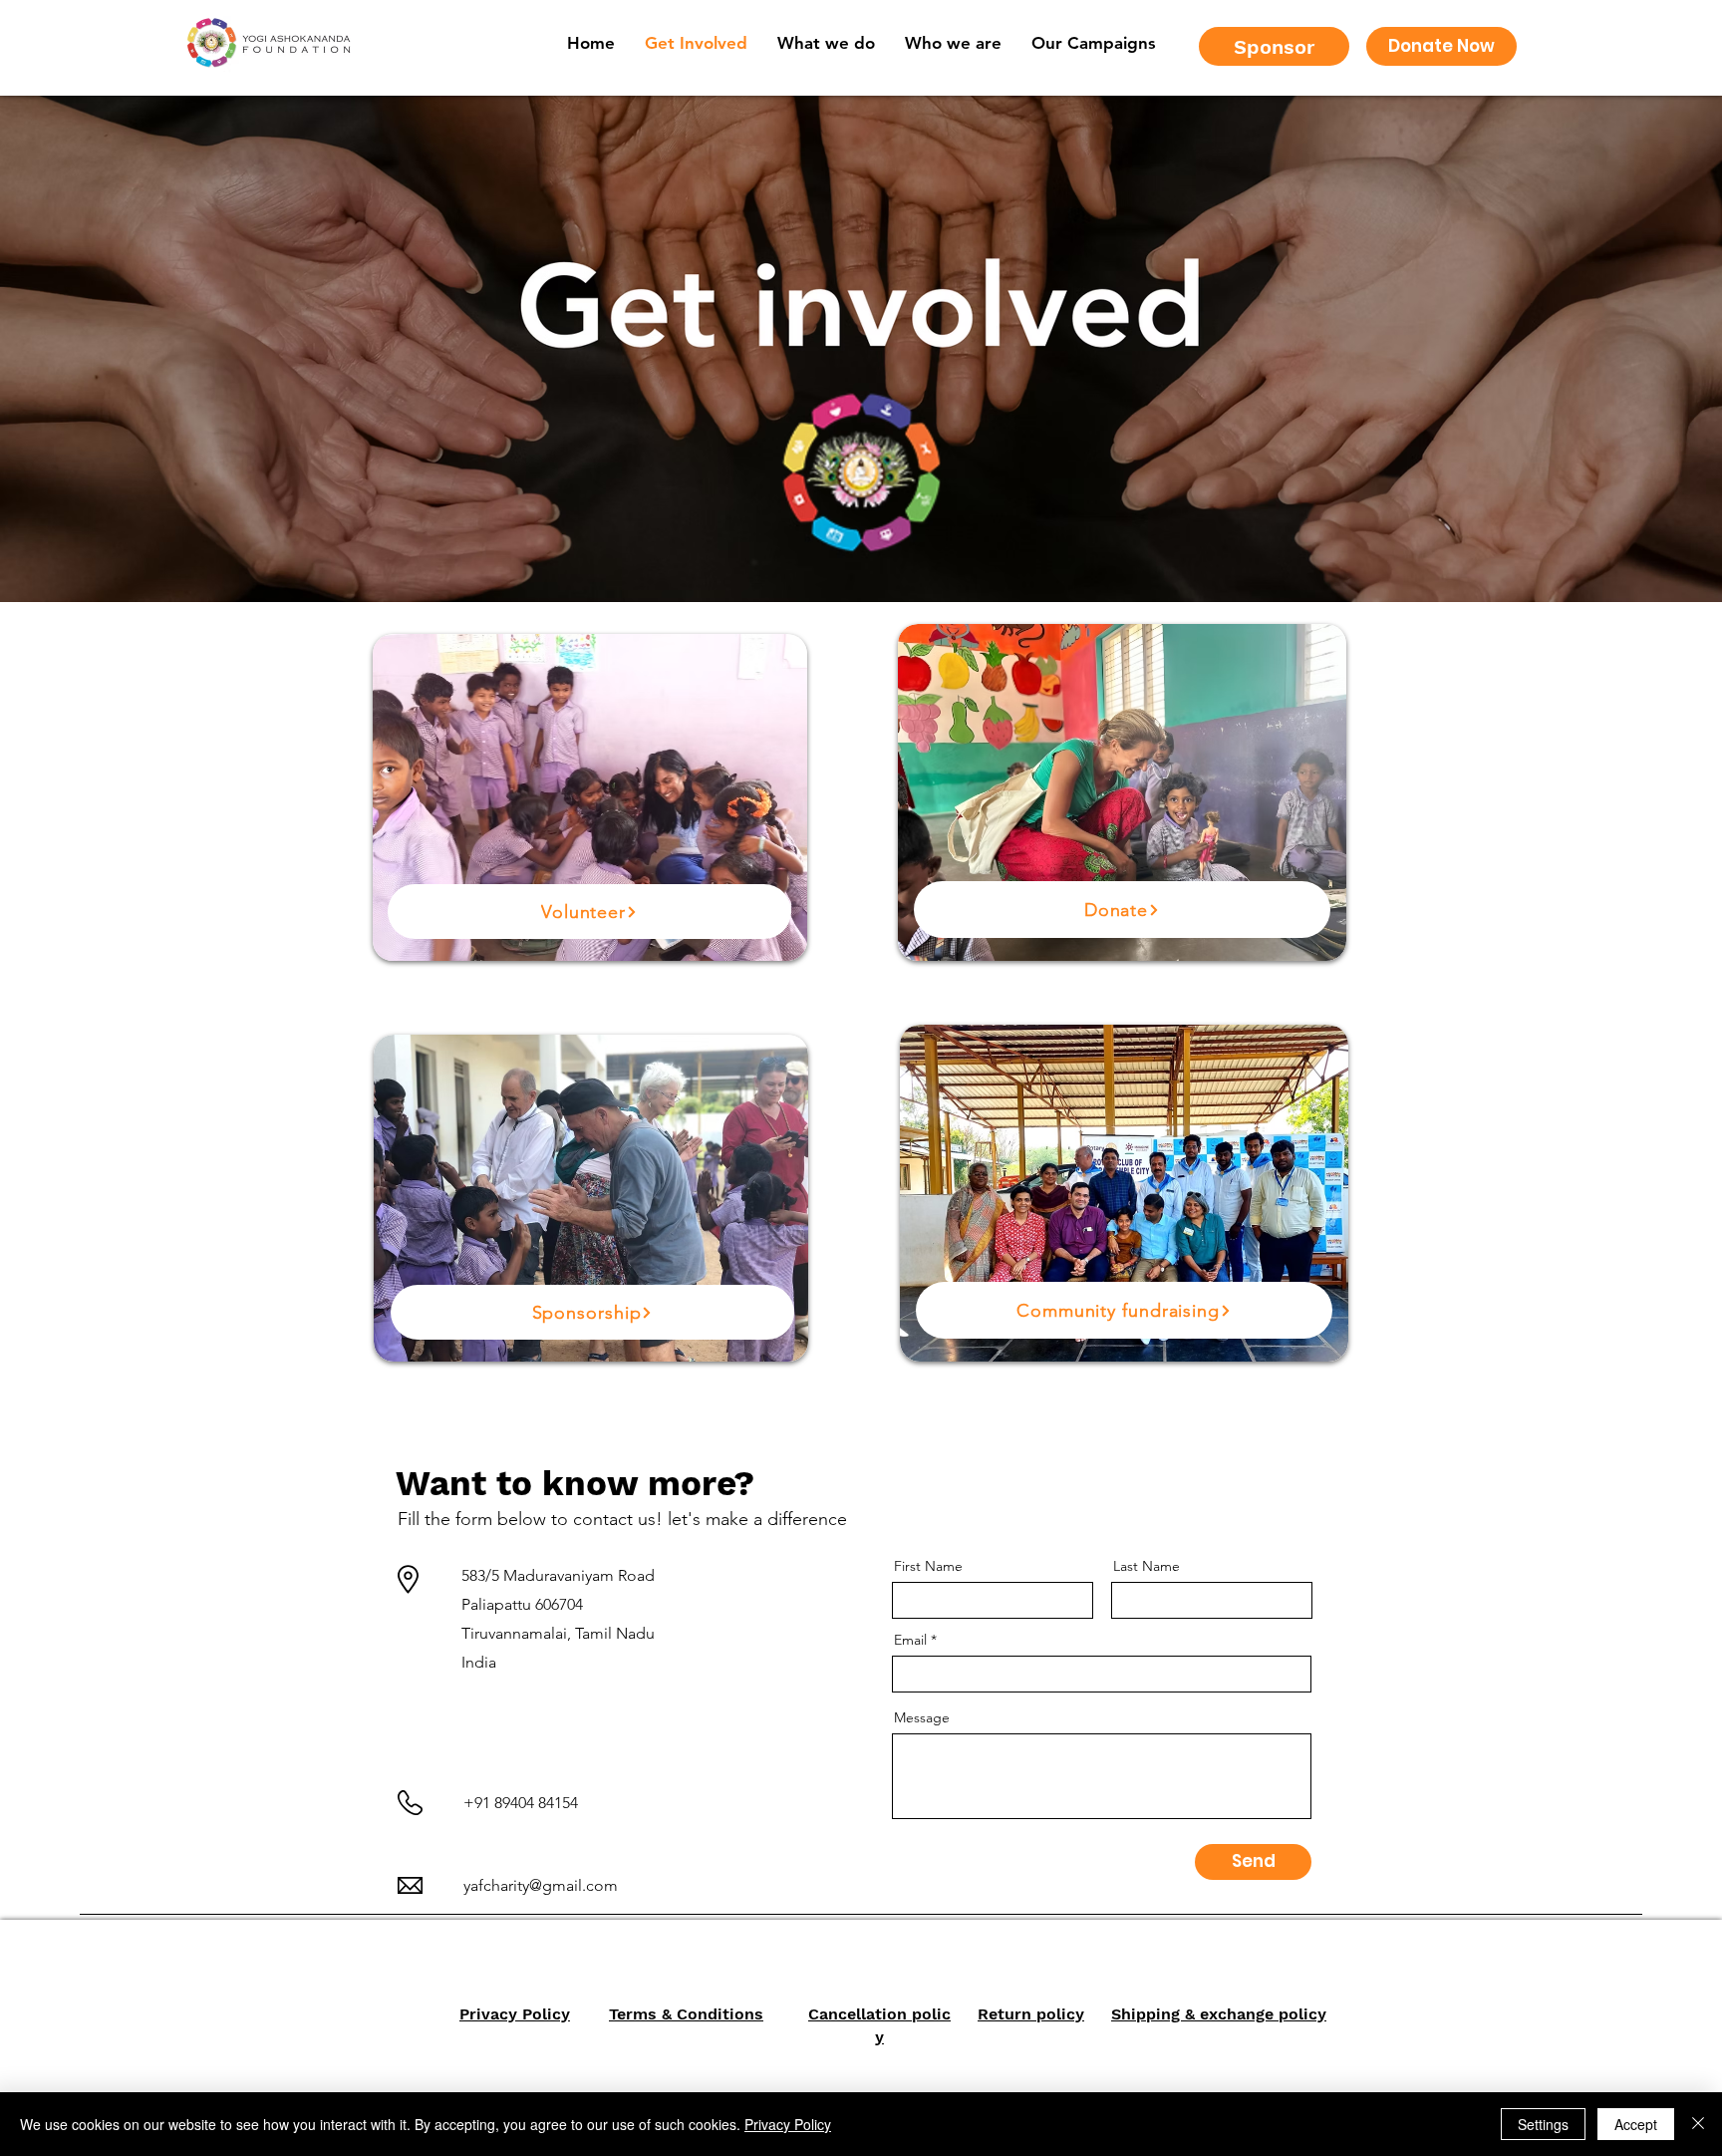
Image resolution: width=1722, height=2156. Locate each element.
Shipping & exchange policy (1219, 2014)
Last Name (1147, 1566)
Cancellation (858, 2014)
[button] (953, 43)
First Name (928, 1566)
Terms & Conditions (686, 2014)
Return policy (1031, 2014)
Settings (1543, 2124)
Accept (1636, 2124)
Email (910, 1640)
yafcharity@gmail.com (541, 1885)
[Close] (1698, 2124)
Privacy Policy (515, 2014)
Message (922, 1717)
